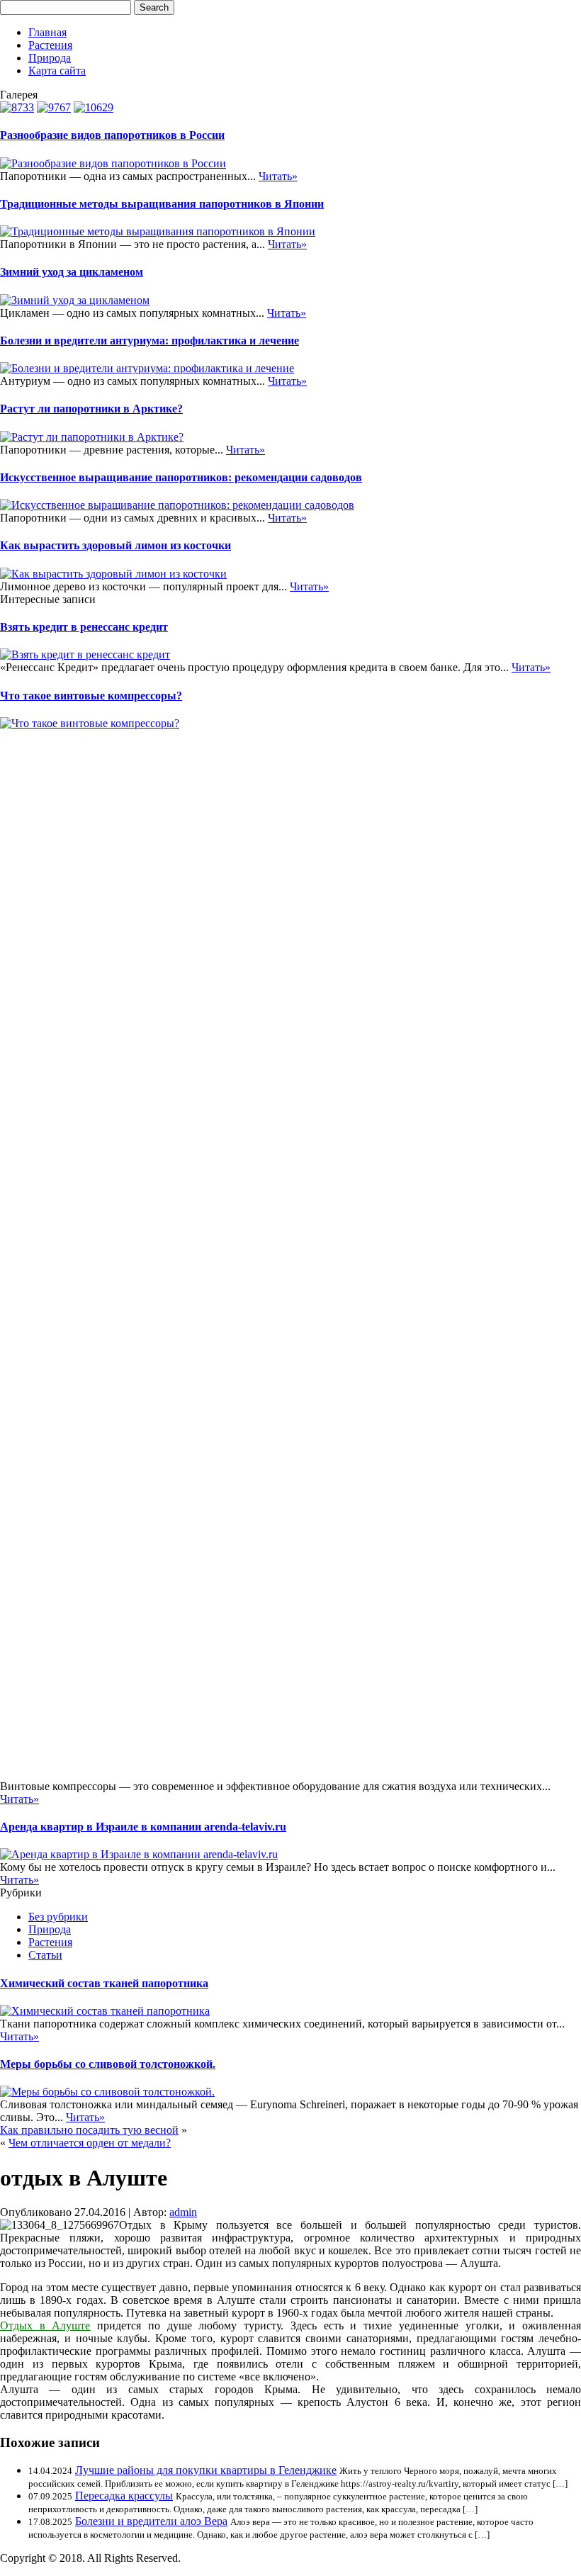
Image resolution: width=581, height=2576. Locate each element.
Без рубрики (58, 1917)
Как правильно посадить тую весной (89, 2130)
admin (183, 2212)
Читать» (278, 176)
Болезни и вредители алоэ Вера (151, 2521)
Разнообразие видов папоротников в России (112, 135)
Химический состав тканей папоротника (104, 1983)
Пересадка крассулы (124, 2496)
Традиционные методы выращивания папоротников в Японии (162, 204)
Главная (47, 32)
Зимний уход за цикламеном (72, 272)
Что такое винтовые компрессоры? (91, 696)
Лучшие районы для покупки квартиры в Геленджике (206, 2470)
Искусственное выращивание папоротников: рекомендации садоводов (181, 477)
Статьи (45, 1955)
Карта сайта (57, 71)
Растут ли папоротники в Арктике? (91, 409)
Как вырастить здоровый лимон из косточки (115, 545)
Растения (50, 45)
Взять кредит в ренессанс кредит (84, 627)
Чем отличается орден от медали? (90, 2143)
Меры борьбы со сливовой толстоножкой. (108, 2064)
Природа (50, 58)
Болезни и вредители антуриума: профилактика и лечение (150, 341)
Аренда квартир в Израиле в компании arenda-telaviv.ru (143, 1827)
